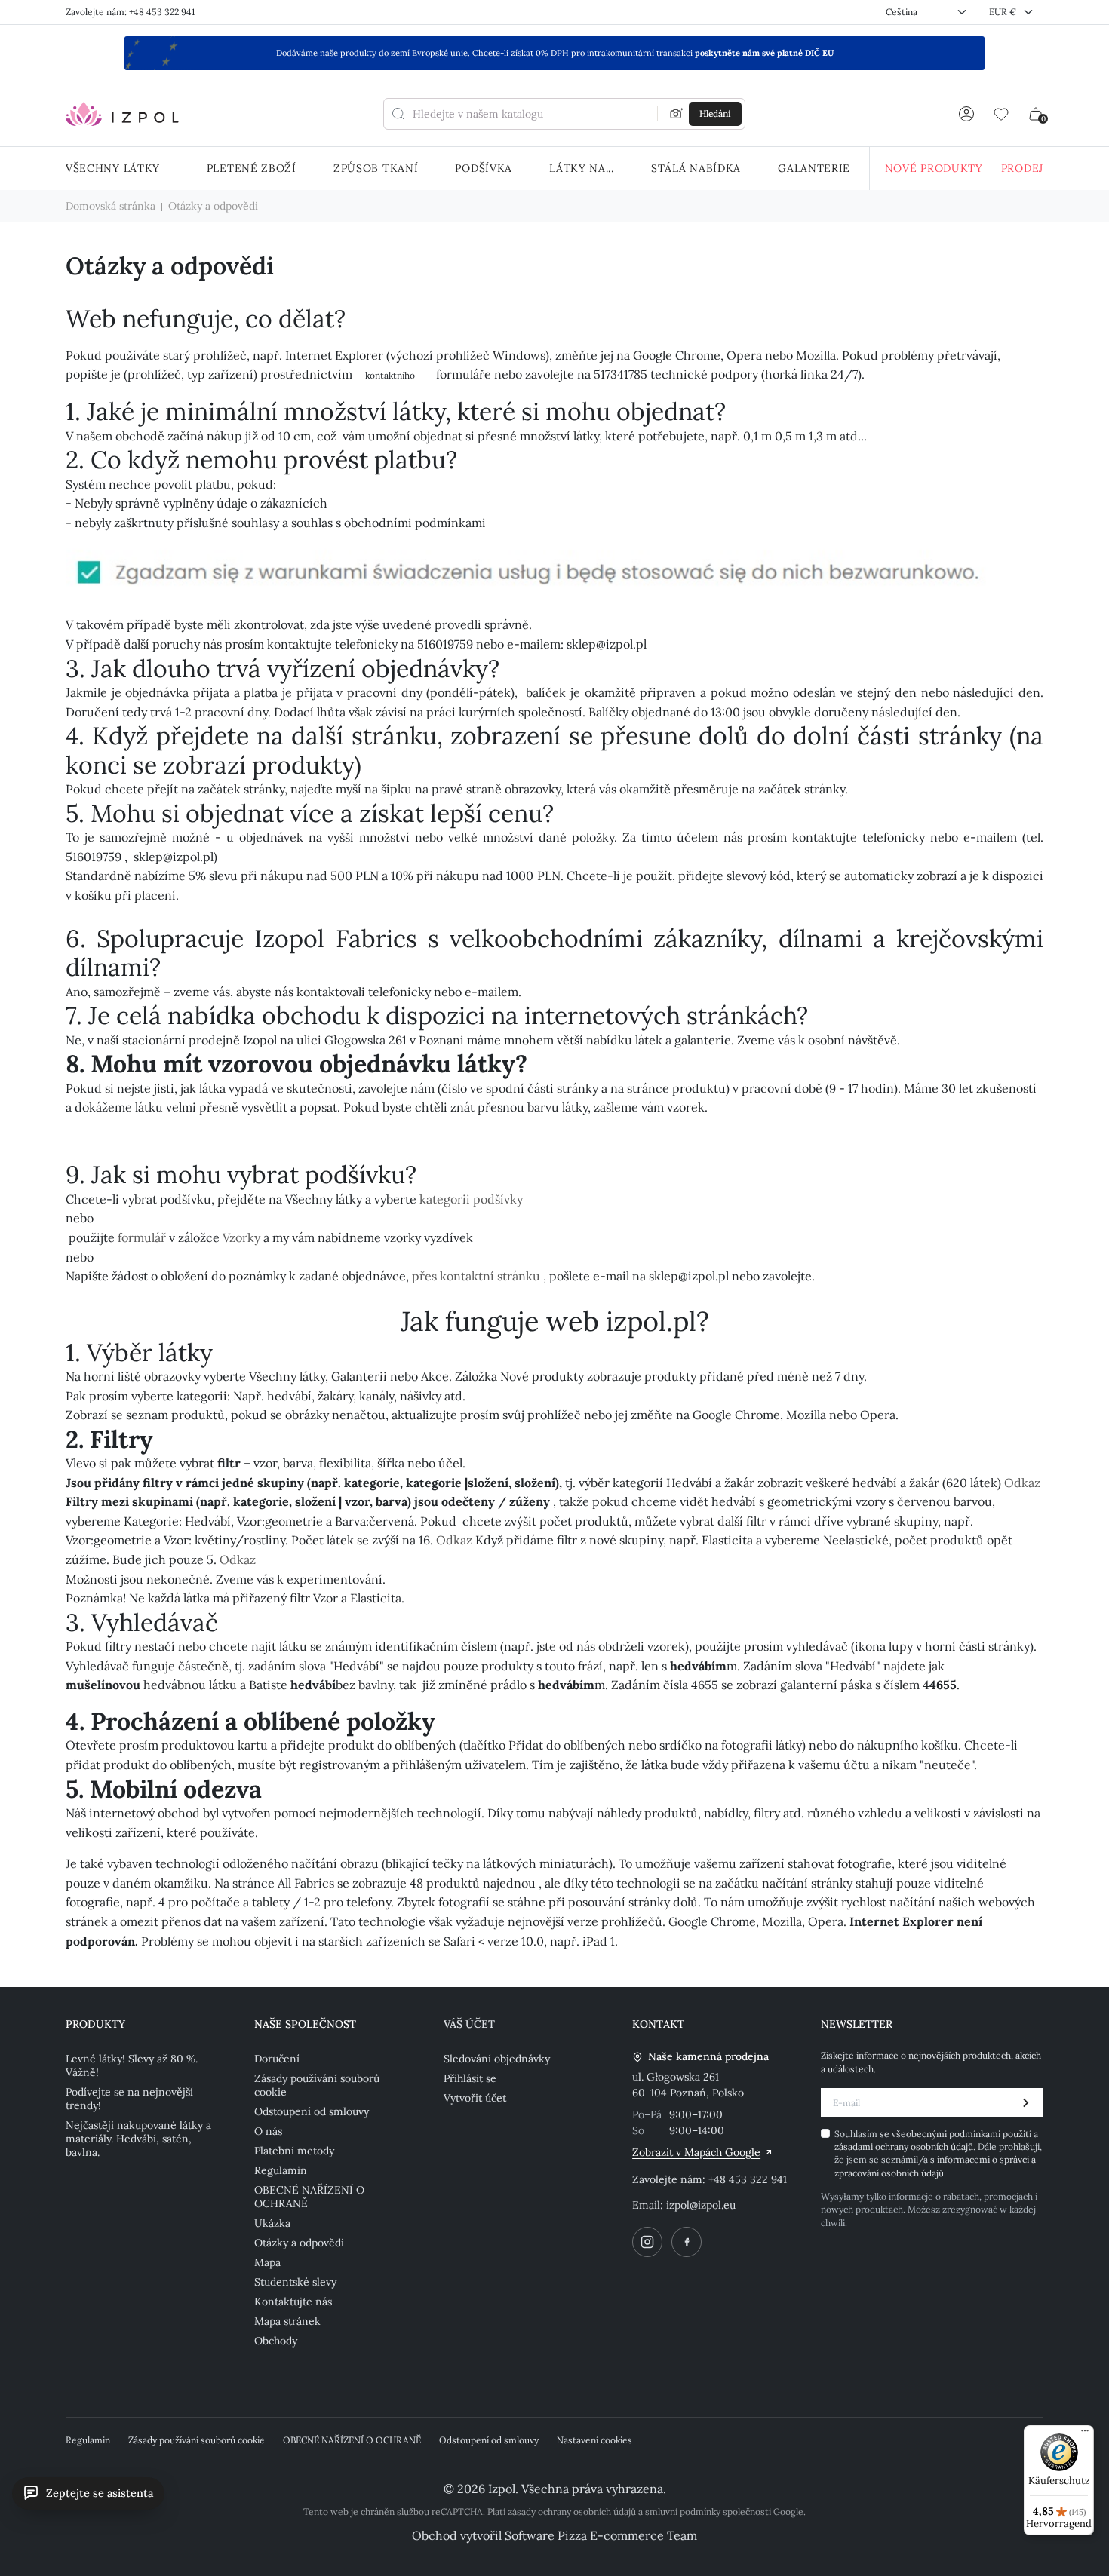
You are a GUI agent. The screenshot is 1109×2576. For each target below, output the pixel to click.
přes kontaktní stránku (476, 1276)
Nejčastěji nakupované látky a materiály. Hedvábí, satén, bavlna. (138, 2139)
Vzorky (241, 1237)
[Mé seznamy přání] (1001, 114)
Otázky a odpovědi (299, 2243)
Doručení (277, 2059)
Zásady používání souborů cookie (317, 2085)
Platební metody (294, 2151)
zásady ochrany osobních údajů (572, 2512)
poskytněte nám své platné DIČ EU (764, 53)
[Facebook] (687, 2242)
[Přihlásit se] (966, 114)
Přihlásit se (470, 2078)
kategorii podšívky (471, 1199)
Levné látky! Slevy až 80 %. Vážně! (132, 2065)
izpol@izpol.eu (701, 2205)
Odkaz (1022, 1483)
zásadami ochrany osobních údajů (904, 2147)
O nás (268, 2131)
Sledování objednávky (497, 2059)
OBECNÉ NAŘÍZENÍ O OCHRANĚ (309, 2197)
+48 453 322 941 (748, 2179)
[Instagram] (647, 2242)
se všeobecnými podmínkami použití (957, 2134)
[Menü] (1085, 2434)
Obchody (276, 2341)
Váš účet (469, 2024)
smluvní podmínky (683, 2512)
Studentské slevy (295, 2282)
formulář (142, 1237)
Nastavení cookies (594, 2440)
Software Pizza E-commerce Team (601, 2535)
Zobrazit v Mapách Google (696, 2152)
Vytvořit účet (475, 2098)
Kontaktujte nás (293, 2302)
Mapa (267, 2262)
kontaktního (391, 375)
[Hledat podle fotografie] (677, 114)
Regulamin (281, 2170)
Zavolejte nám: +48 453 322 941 (130, 12)
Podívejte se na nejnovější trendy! (129, 2099)
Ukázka (272, 2223)
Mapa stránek (287, 2321)
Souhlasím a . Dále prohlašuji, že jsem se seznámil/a (938, 2153)
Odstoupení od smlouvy (312, 2111)
